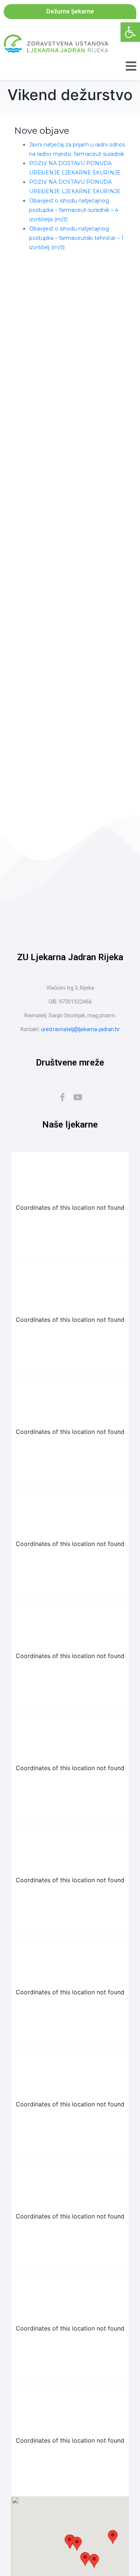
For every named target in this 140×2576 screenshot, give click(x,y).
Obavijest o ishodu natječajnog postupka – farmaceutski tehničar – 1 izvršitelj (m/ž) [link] (76, 238)
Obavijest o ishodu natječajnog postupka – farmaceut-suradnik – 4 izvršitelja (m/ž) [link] (74, 210)
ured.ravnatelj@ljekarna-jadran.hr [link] (80, 1029)
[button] (77, 2544)
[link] (130, 32)
